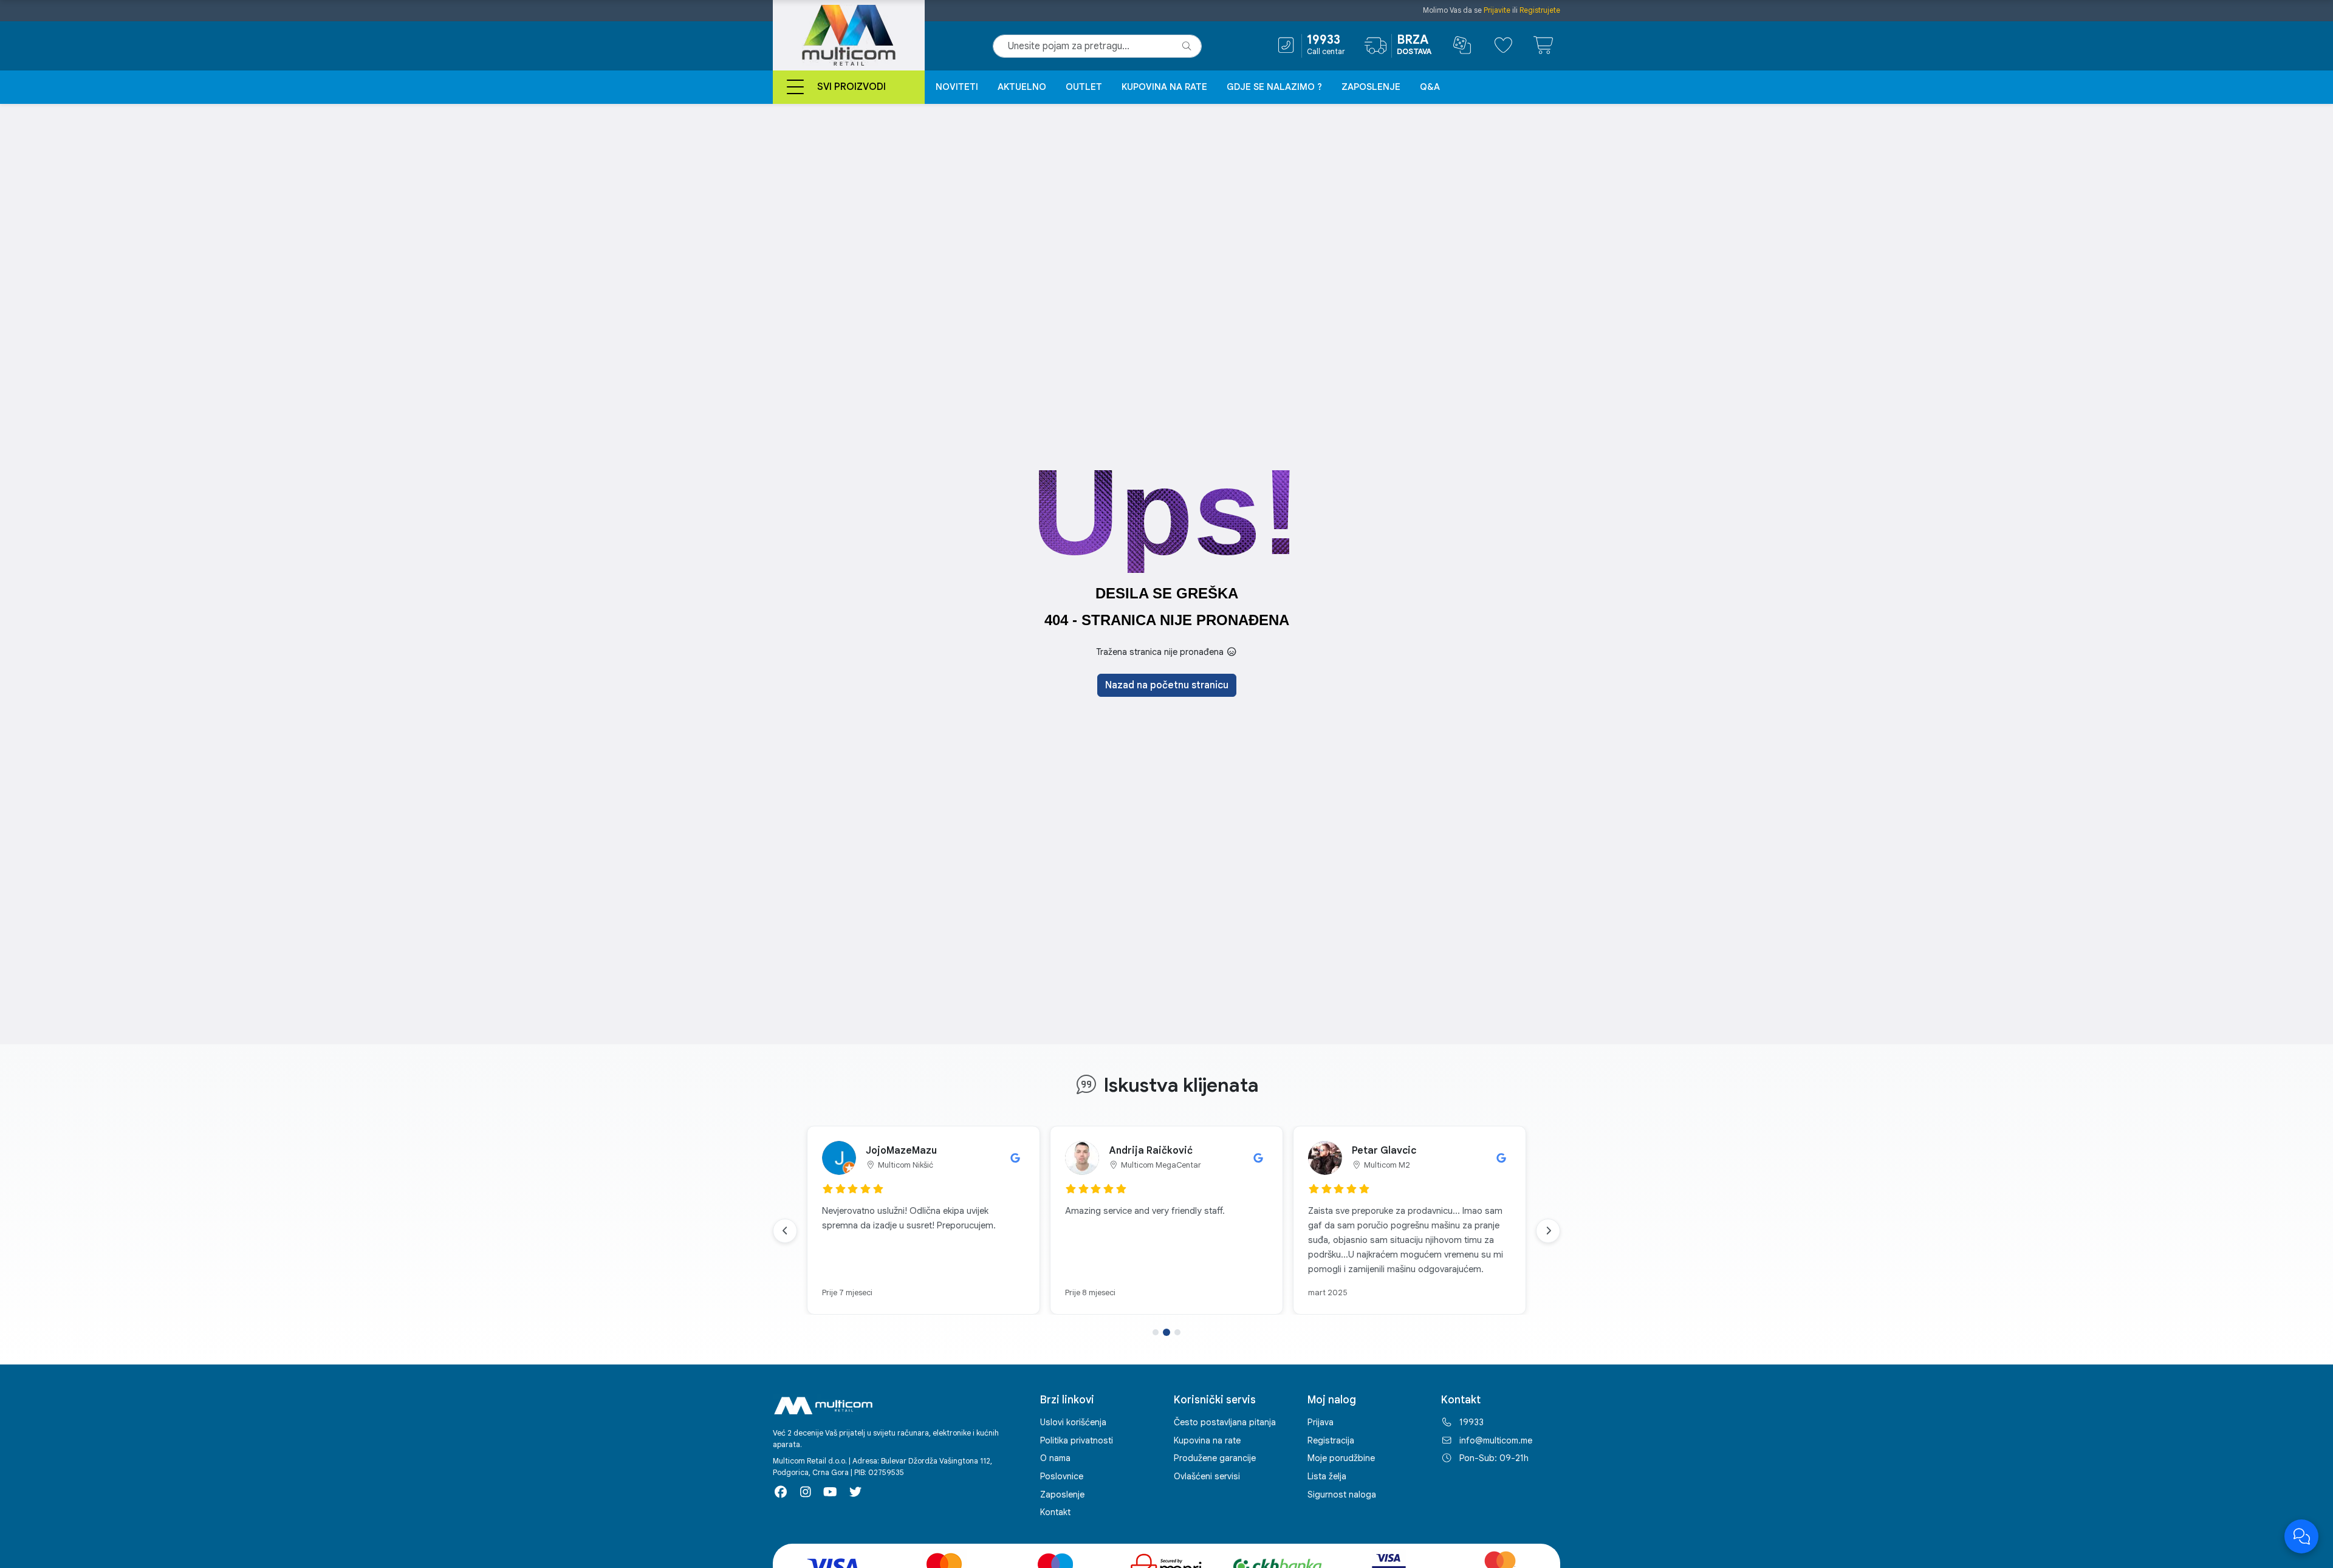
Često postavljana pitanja (1225, 1422)
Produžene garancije (1215, 1458)
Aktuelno (1022, 87)
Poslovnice (1062, 1476)
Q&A (1430, 87)
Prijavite (1497, 10)
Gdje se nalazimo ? (1274, 87)
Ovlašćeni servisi (1207, 1476)
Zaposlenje (1371, 87)
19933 (1471, 1422)
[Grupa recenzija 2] (1166, 1332)
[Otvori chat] (2301, 1536)
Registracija (1331, 1440)
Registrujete (1540, 10)
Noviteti (957, 87)
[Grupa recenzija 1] (1156, 1332)
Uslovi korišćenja (1073, 1422)
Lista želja (1327, 1476)
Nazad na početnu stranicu (1167, 685)
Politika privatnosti (1077, 1440)
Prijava (1321, 1422)
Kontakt (1055, 1512)
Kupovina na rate (1164, 87)
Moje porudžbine (1341, 1458)
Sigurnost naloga (1342, 1494)
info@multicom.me (1496, 1440)
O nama (1055, 1458)
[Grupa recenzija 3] (1177, 1332)
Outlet (1084, 87)
